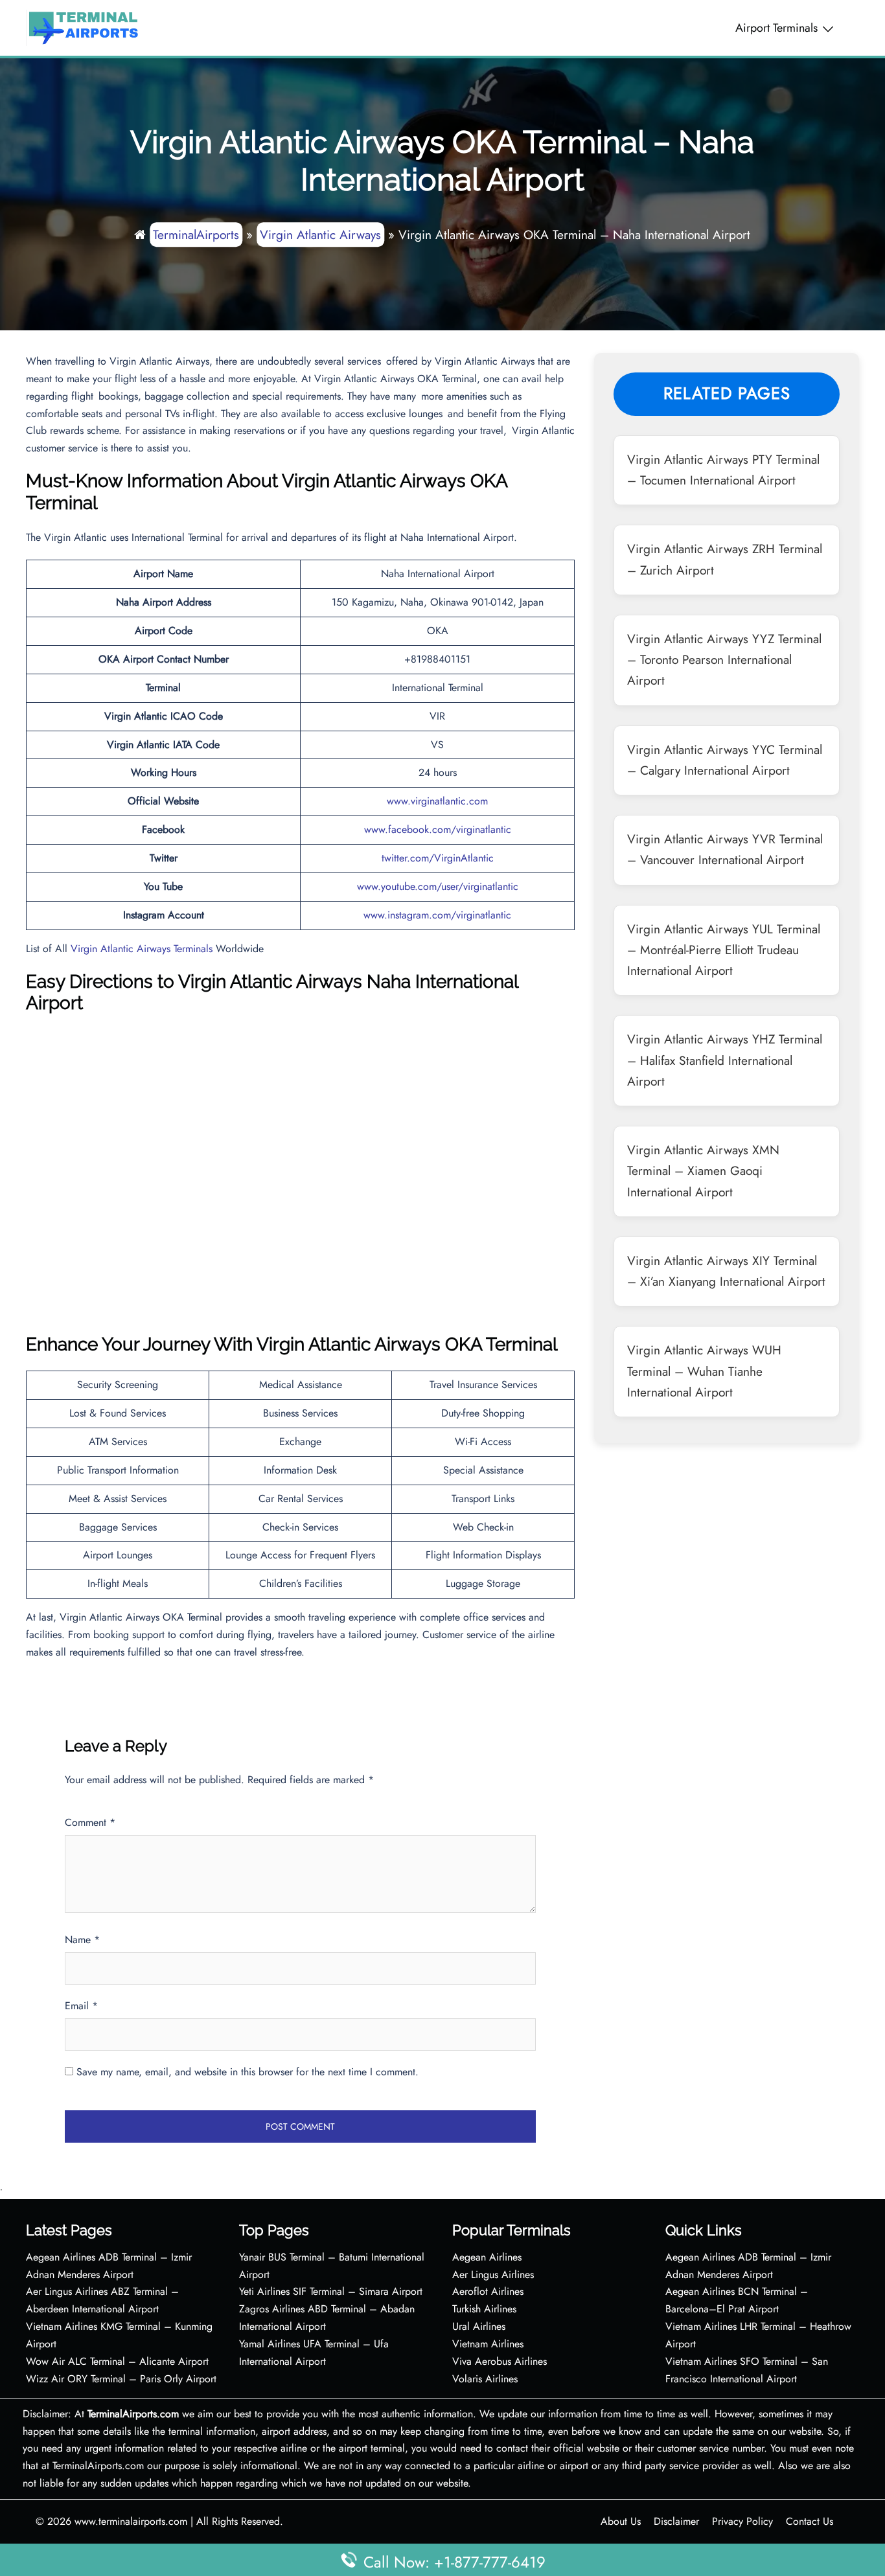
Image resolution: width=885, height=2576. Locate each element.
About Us (621, 2521)
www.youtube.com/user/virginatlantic (438, 886)
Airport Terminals (776, 28)
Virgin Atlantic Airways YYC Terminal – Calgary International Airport (725, 760)
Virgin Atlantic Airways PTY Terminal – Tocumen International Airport (723, 470)
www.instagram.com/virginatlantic (437, 915)
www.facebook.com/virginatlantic (438, 829)
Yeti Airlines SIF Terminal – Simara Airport (331, 2291)
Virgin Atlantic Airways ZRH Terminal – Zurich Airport (725, 559)
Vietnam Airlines (488, 2344)
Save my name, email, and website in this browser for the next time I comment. (247, 2072)
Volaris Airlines (485, 2379)
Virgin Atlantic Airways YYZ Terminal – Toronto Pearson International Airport (724, 660)
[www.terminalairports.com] (83, 27)
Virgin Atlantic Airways (320, 234)
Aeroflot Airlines (488, 2291)
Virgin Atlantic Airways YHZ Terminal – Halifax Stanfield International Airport (725, 1060)
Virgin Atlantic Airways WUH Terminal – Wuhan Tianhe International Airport (704, 1371)
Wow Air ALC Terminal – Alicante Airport (117, 2361)
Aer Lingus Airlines (493, 2274)
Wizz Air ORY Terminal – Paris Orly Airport (121, 2379)
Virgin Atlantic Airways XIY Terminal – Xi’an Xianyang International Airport (726, 1271)
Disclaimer (676, 2521)
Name (82, 1940)
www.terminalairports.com (131, 2521)
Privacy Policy (742, 2521)
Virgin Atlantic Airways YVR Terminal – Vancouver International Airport (725, 849)
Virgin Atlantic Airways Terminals (142, 949)
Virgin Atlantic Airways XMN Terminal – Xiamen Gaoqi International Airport (703, 1171)
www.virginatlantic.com (437, 801)
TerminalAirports (196, 234)
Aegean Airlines (487, 2257)
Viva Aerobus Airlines (500, 2361)
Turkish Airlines (484, 2309)
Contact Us (810, 2521)
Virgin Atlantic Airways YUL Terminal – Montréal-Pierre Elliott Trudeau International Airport (724, 950)
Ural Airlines (479, 2326)
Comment (90, 1822)
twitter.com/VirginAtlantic (438, 858)
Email (81, 2006)
